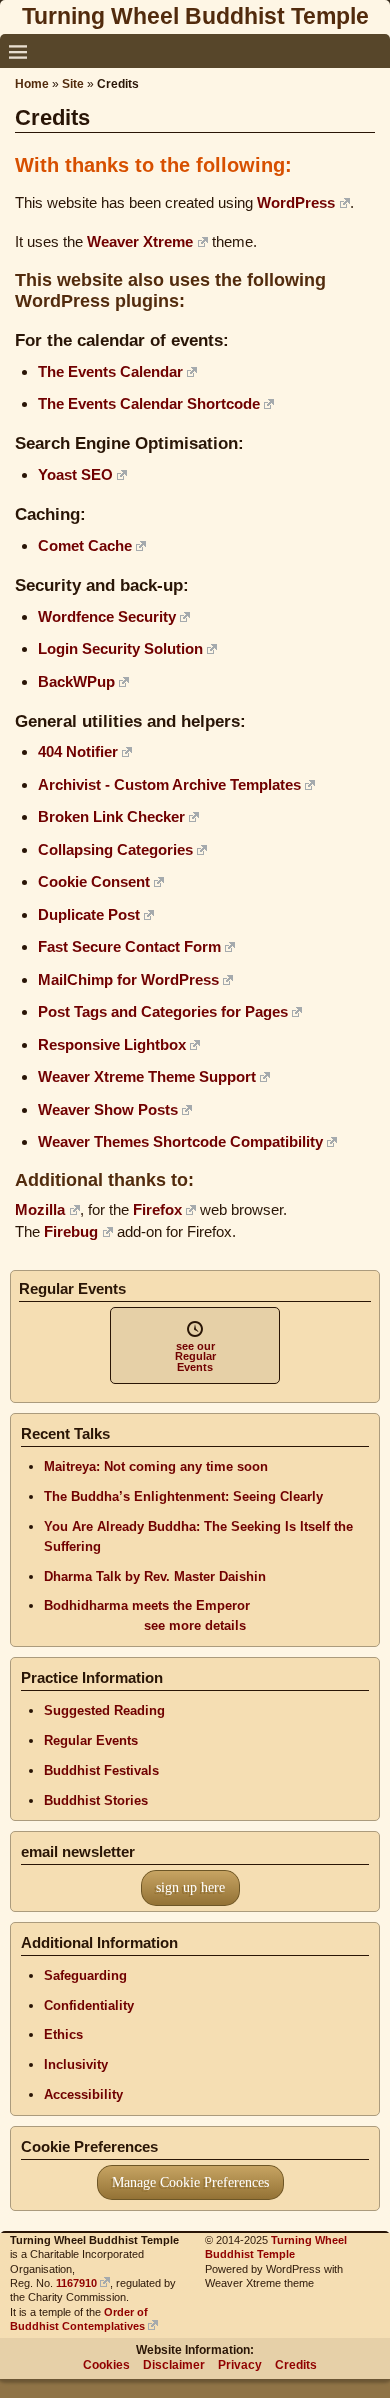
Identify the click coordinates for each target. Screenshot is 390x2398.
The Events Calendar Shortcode (149, 403)
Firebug (71, 1231)
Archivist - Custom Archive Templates (169, 784)
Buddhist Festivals (101, 1770)
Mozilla (40, 1209)
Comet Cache (85, 545)
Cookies (106, 2365)
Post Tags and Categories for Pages (163, 1011)
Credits (296, 2365)
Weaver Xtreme (140, 241)
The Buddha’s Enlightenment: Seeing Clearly (183, 1496)
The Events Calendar (110, 371)
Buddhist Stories (96, 1800)
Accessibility (83, 2094)
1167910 (76, 2283)
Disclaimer (174, 2365)
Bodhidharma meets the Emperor (147, 1605)
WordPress (296, 202)
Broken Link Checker (111, 816)
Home (32, 84)
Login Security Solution (120, 648)
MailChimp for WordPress (128, 979)
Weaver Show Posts (108, 1109)
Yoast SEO (75, 474)
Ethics (63, 2034)
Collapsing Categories (115, 849)
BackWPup (76, 681)
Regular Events (91, 1740)
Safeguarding (85, 1975)
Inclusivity (76, 2064)
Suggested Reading (104, 1710)
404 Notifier (78, 751)
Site (73, 84)
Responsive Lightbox (112, 1044)
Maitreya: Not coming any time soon (156, 1466)
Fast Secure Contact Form (129, 946)
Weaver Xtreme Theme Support (147, 1076)
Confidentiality (89, 2005)
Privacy (240, 2365)
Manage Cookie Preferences (190, 2182)
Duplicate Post (89, 914)
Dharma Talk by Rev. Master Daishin (155, 1576)
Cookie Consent (94, 881)
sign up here (190, 1887)
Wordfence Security (107, 616)
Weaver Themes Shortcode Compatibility (180, 1141)
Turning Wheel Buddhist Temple (195, 16)
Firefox (157, 1209)
